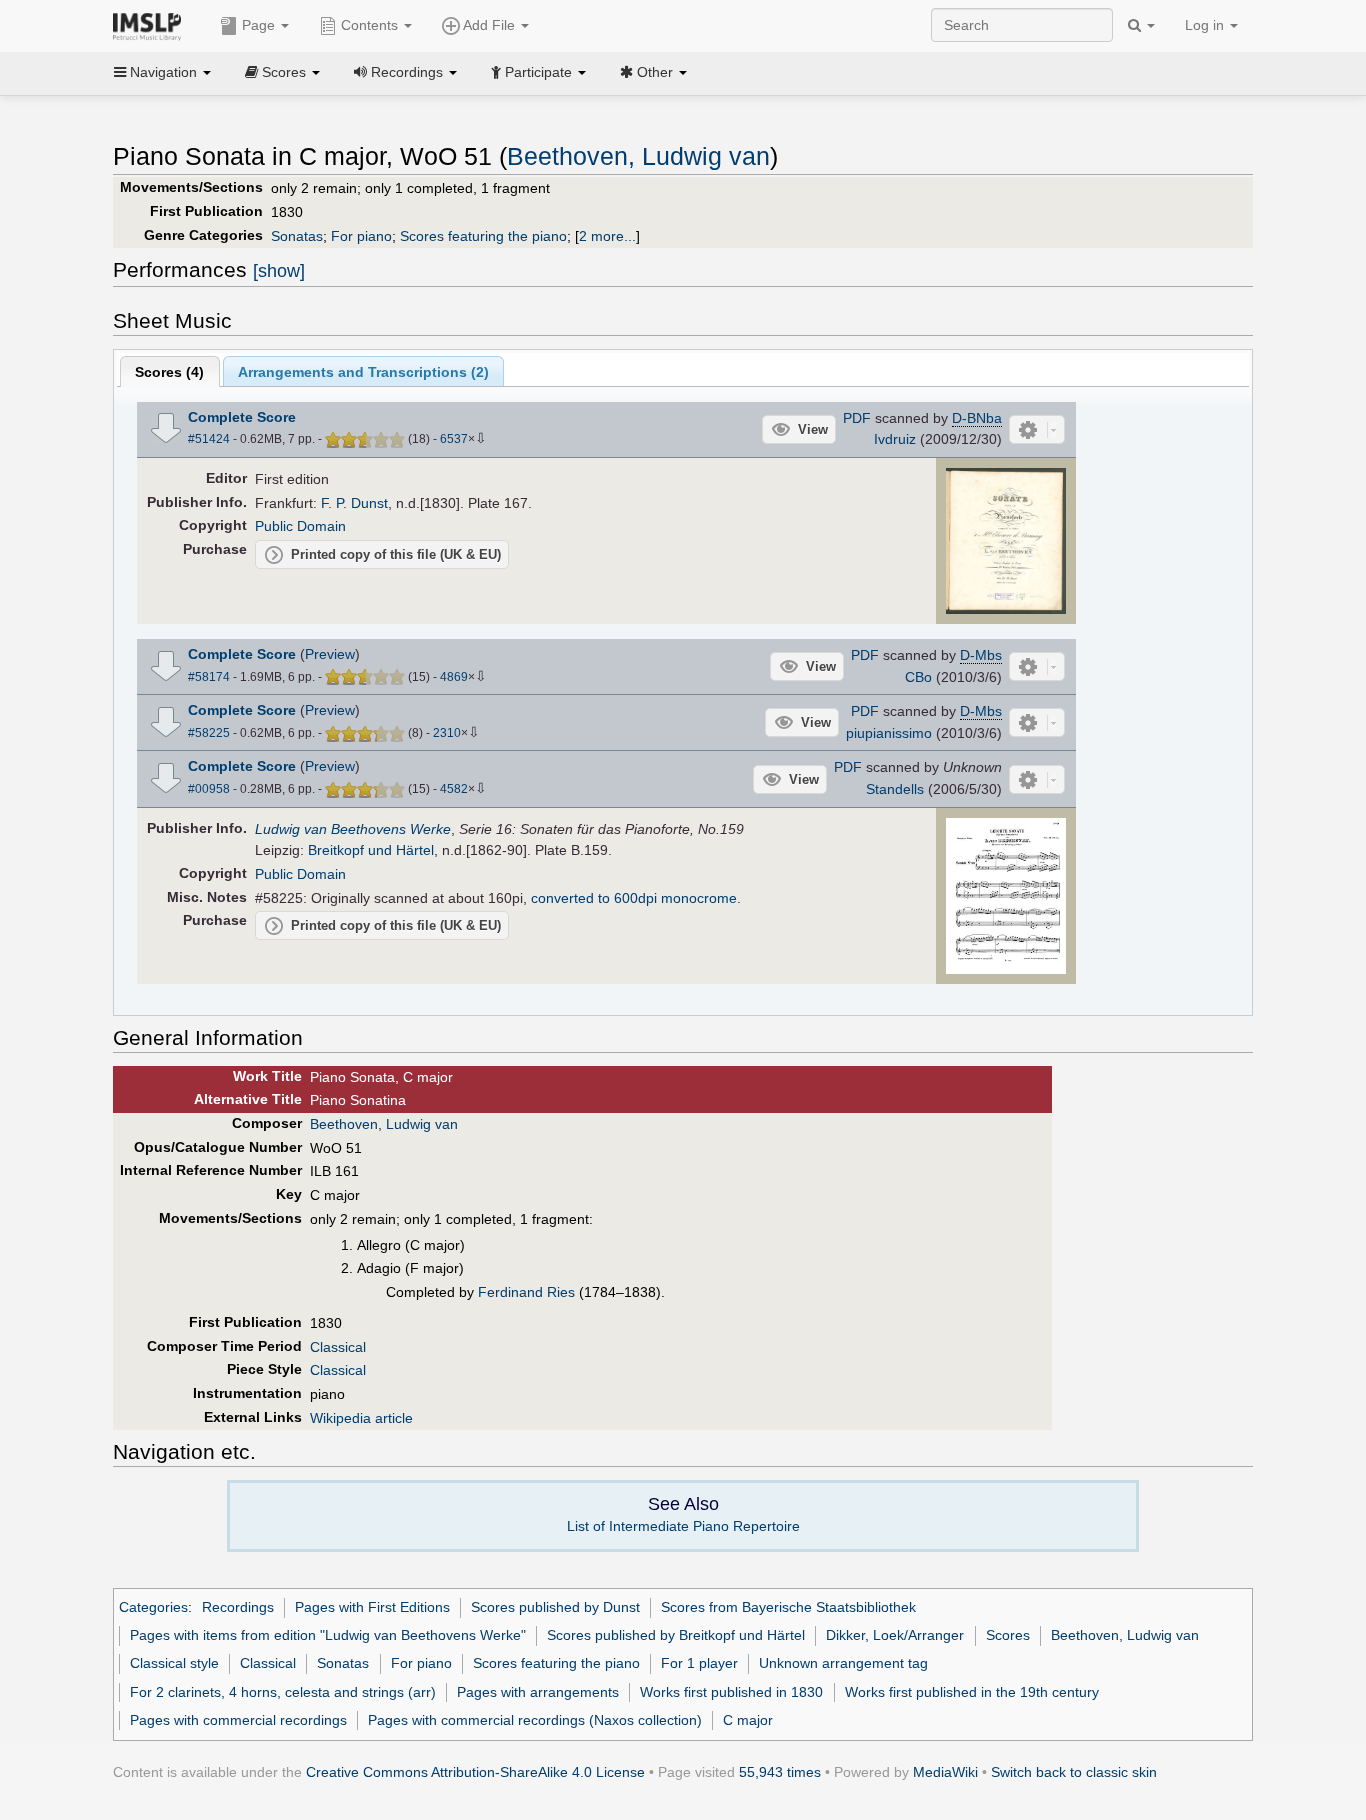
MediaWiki (945, 1772)
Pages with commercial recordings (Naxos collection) (535, 1720)
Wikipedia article (361, 1418)
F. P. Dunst (354, 503)
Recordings (238, 1607)
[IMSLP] (151, 25)
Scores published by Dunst (555, 1607)
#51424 (209, 439)
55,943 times (780, 1772)
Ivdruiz (895, 439)
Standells (895, 789)
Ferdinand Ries (526, 1292)
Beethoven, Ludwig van (638, 156)
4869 (454, 677)
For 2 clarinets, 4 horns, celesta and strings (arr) (283, 1692)
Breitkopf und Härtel (371, 850)
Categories (153, 1607)
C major (748, 1720)
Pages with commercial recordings (238, 1720)
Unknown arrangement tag (843, 1663)
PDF (857, 418)
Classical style (174, 1663)
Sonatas (297, 236)
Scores (1008, 1635)
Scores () (169, 372)
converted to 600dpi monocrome (634, 898)
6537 (454, 439)
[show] (279, 271)
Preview (330, 654)
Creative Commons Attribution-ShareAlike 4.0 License (475, 1772)
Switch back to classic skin (1074, 1772)
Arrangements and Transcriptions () (363, 372)
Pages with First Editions (372, 1607)
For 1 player (699, 1663)
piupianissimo (889, 733)
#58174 (209, 677)
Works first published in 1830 (731, 1692)
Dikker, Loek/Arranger (895, 1635)
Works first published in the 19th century (972, 1692)
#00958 (209, 789)
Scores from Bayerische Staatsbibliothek (788, 1607)
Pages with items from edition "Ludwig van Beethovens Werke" (328, 1635)
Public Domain (300, 526)
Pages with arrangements (538, 1692)
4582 (454, 789)
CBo (918, 677)
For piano (361, 236)
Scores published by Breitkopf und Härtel (676, 1635)
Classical (338, 1347)
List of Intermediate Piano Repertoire (683, 1526)
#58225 (209, 733)
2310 (447, 733)
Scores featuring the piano (483, 236)
